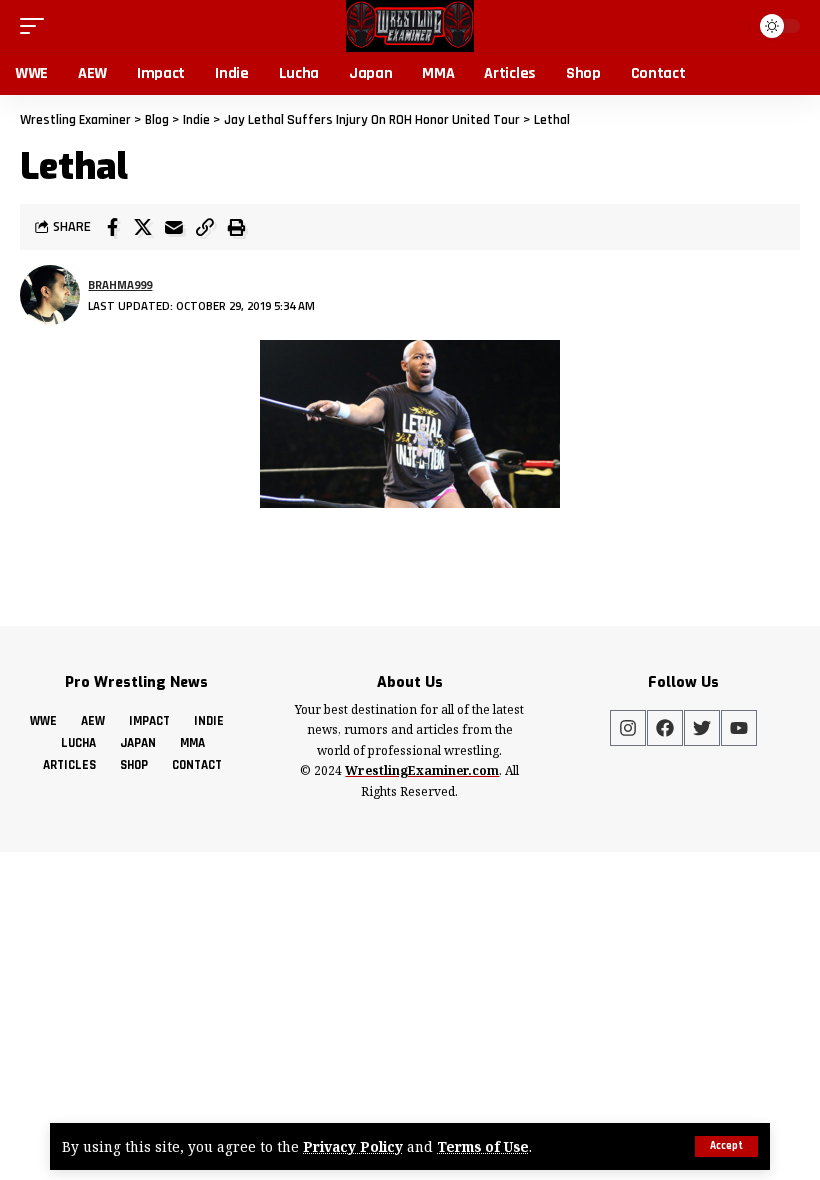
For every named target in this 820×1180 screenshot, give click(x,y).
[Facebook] (665, 728)
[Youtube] (739, 728)
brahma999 (120, 284)
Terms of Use (483, 1146)
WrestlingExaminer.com (422, 770)
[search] (730, 26)
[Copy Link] (205, 227)
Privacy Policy (353, 1146)
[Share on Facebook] (112, 227)
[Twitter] (702, 728)
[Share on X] (143, 227)
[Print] (236, 227)
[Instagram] (628, 728)
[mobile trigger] (37, 26)
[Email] (174, 227)
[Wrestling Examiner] (409, 26)
